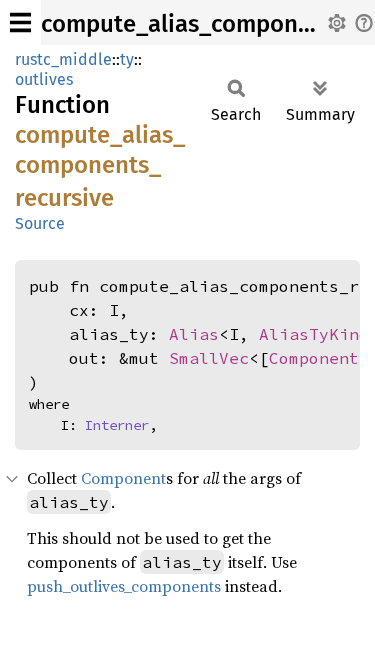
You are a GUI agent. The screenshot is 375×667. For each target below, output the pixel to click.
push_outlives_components (124, 586)
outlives (44, 79)
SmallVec (209, 358)
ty (127, 59)
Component (314, 358)
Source (40, 223)
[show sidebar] (20, 22)
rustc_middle (63, 59)
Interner (117, 425)
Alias (194, 334)
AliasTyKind (314, 334)
